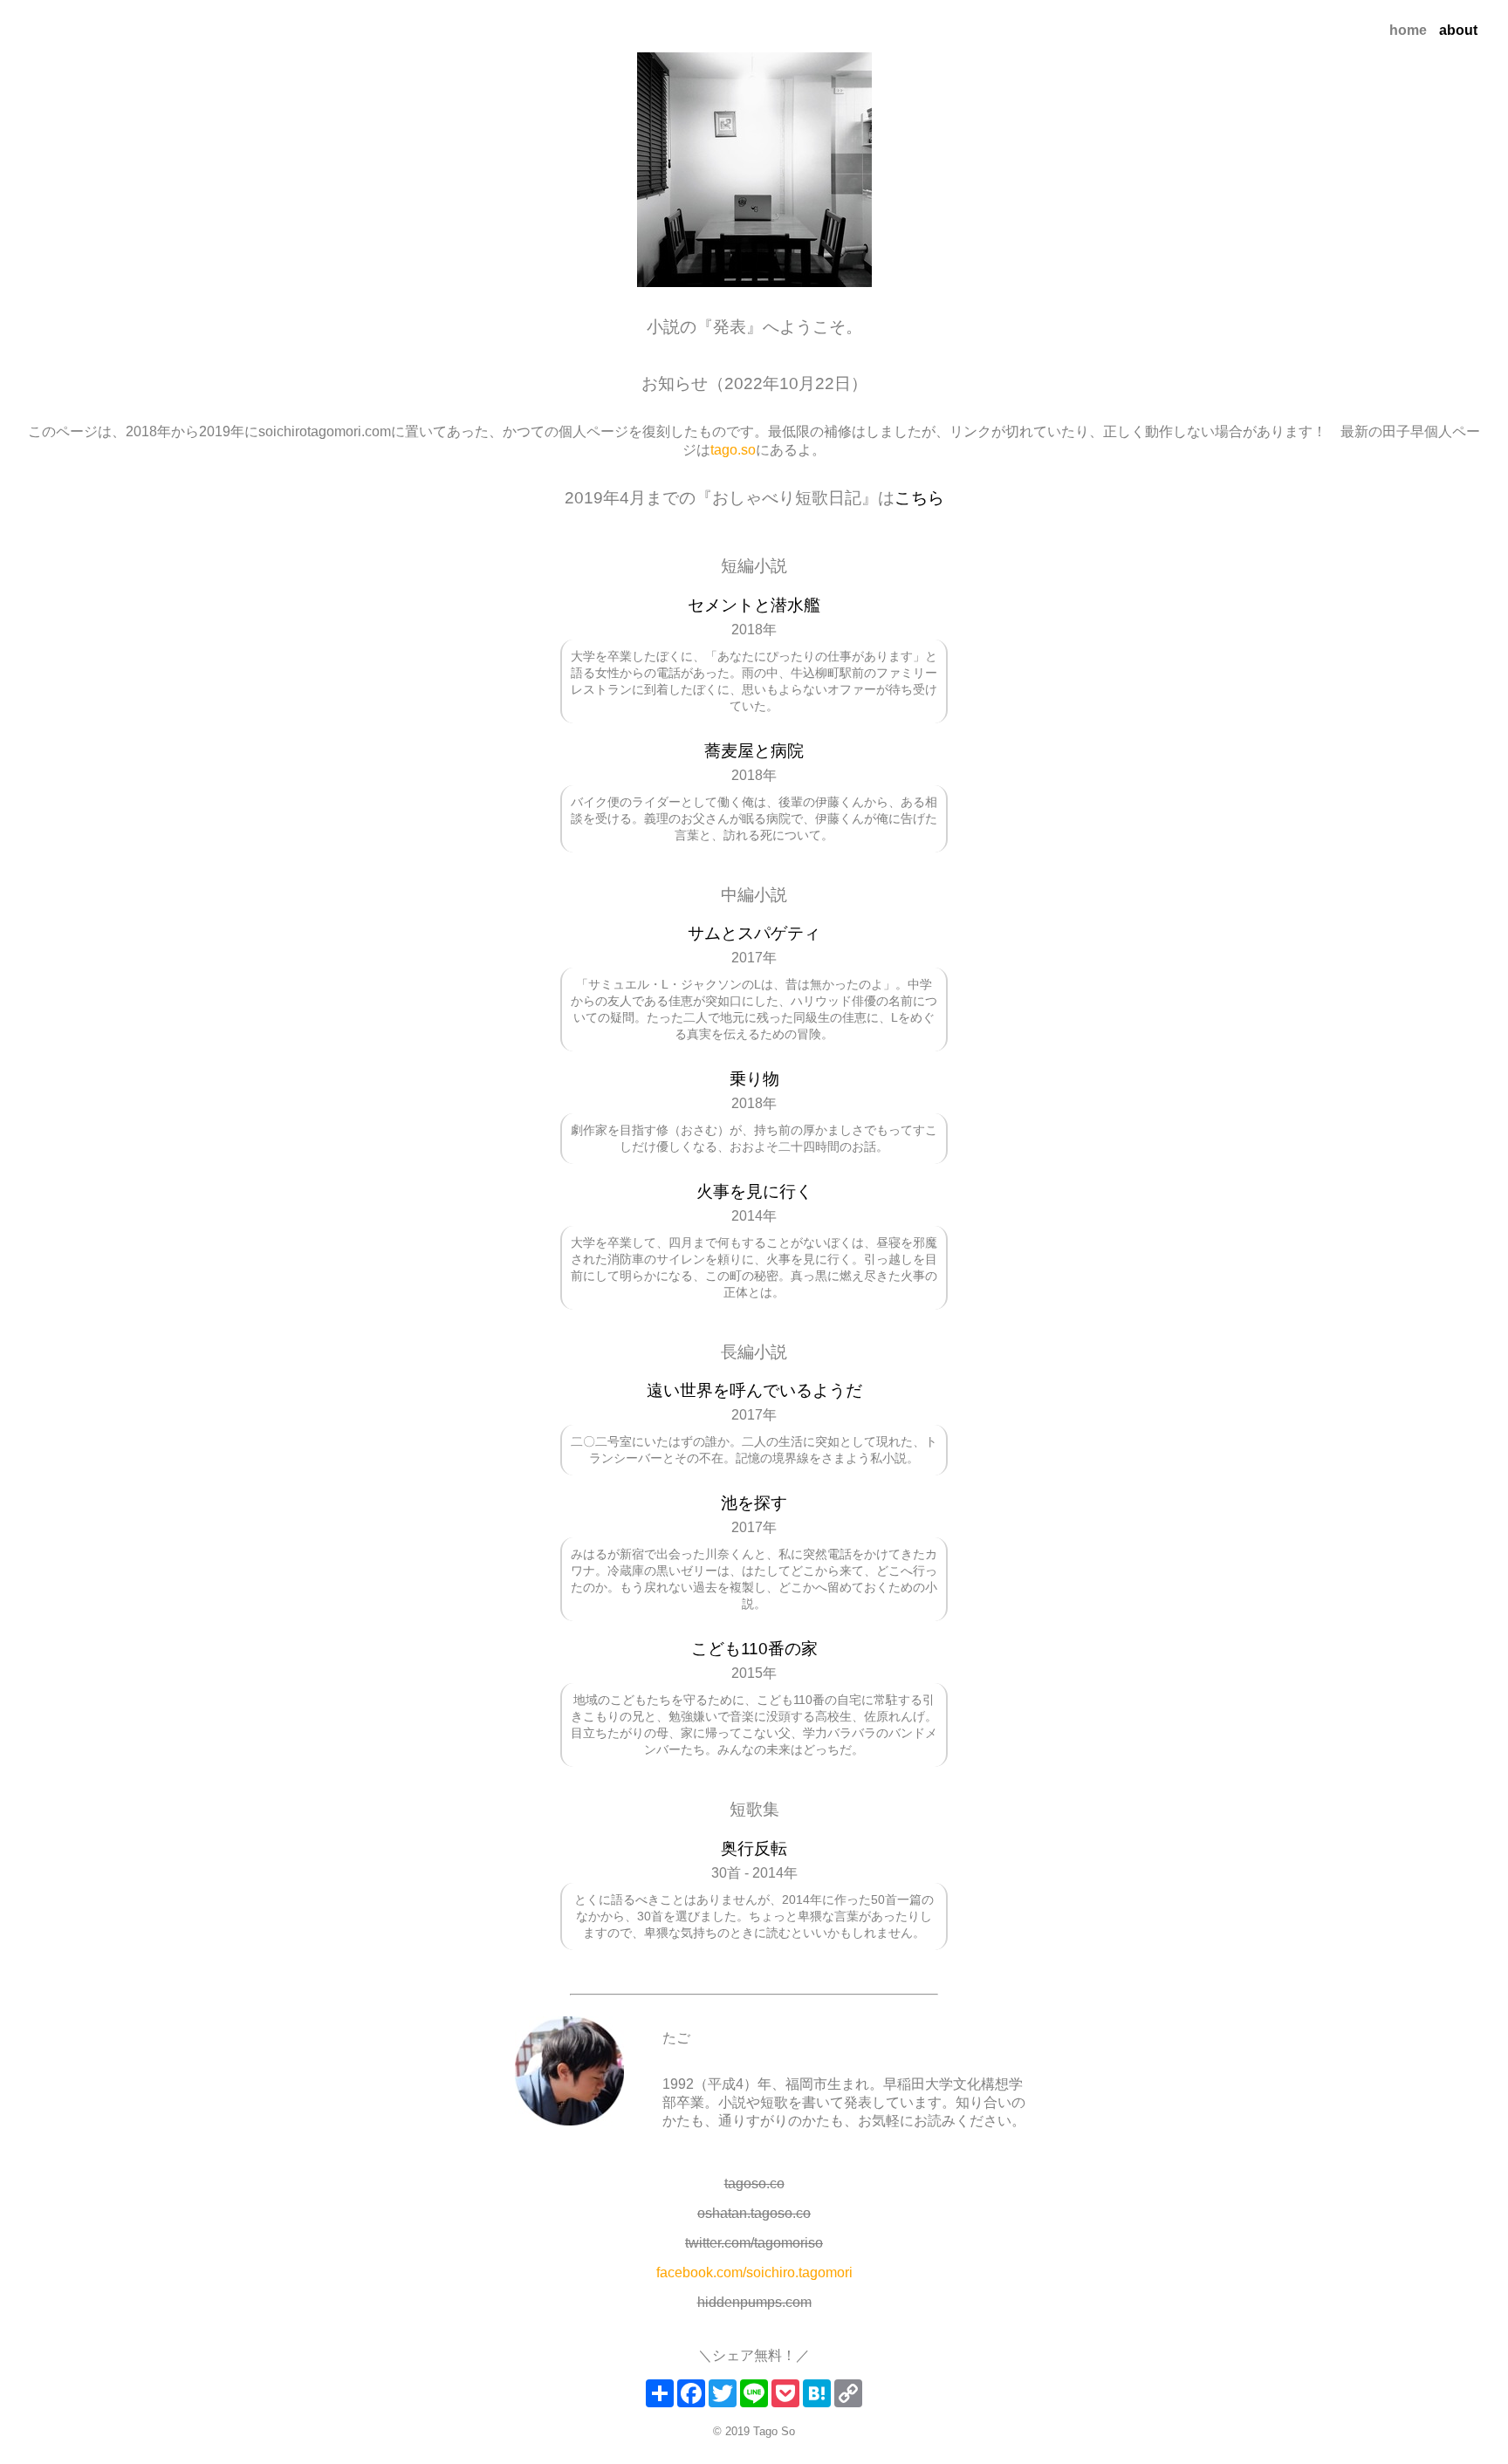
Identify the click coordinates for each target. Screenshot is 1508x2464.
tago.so (733, 450)
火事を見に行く (754, 1191)
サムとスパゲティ (754, 933)
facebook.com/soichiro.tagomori (754, 2272)
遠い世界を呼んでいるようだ (754, 1390)
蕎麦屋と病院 (754, 751)
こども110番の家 (754, 1649)
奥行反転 (754, 1848)
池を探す (754, 1503)
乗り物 (754, 1079)
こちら (919, 498)
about (1458, 30)
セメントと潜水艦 (754, 605)
